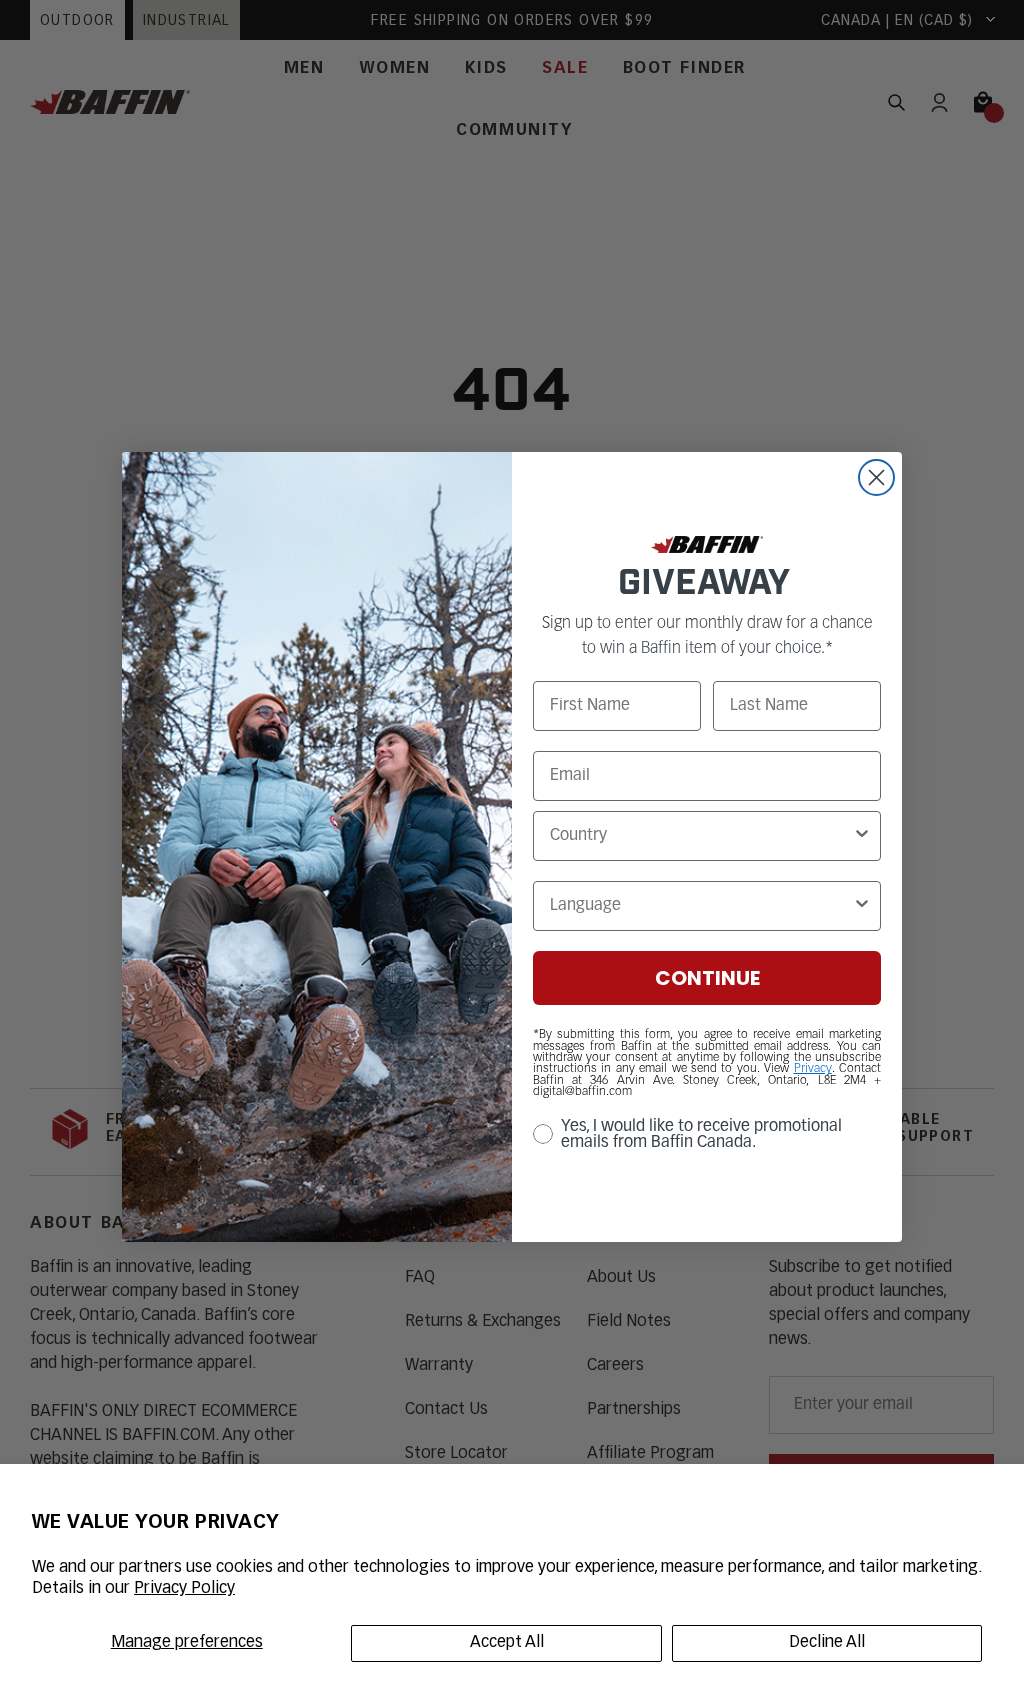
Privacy (813, 1069)
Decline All (827, 1643)
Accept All (507, 1643)
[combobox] (701, 836)
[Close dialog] (876, 477)
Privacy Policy (184, 1589)
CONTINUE (707, 978)
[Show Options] (862, 836)
